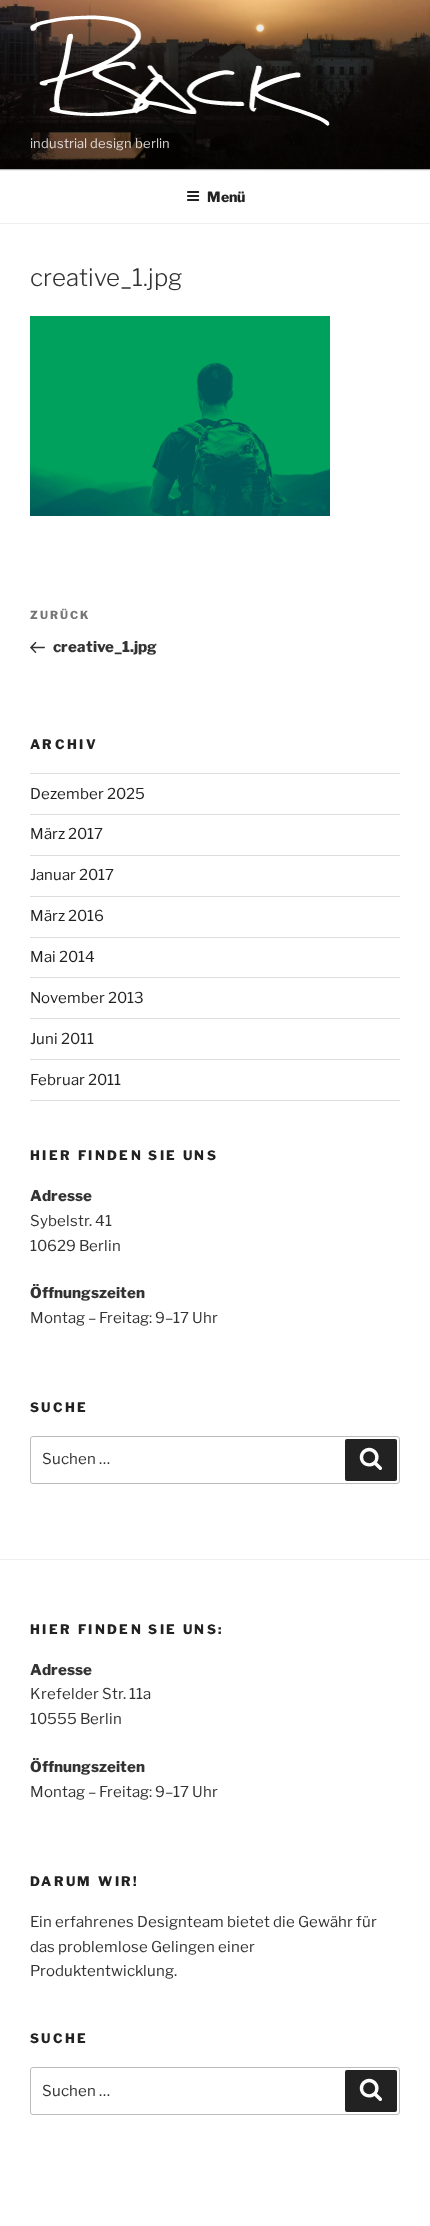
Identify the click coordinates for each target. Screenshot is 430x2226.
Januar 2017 (72, 875)
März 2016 (67, 916)
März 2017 (66, 834)
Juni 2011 (62, 1039)
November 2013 (87, 998)
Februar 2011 (75, 1080)
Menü (226, 196)
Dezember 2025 (87, 794)
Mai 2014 (62, 957)
